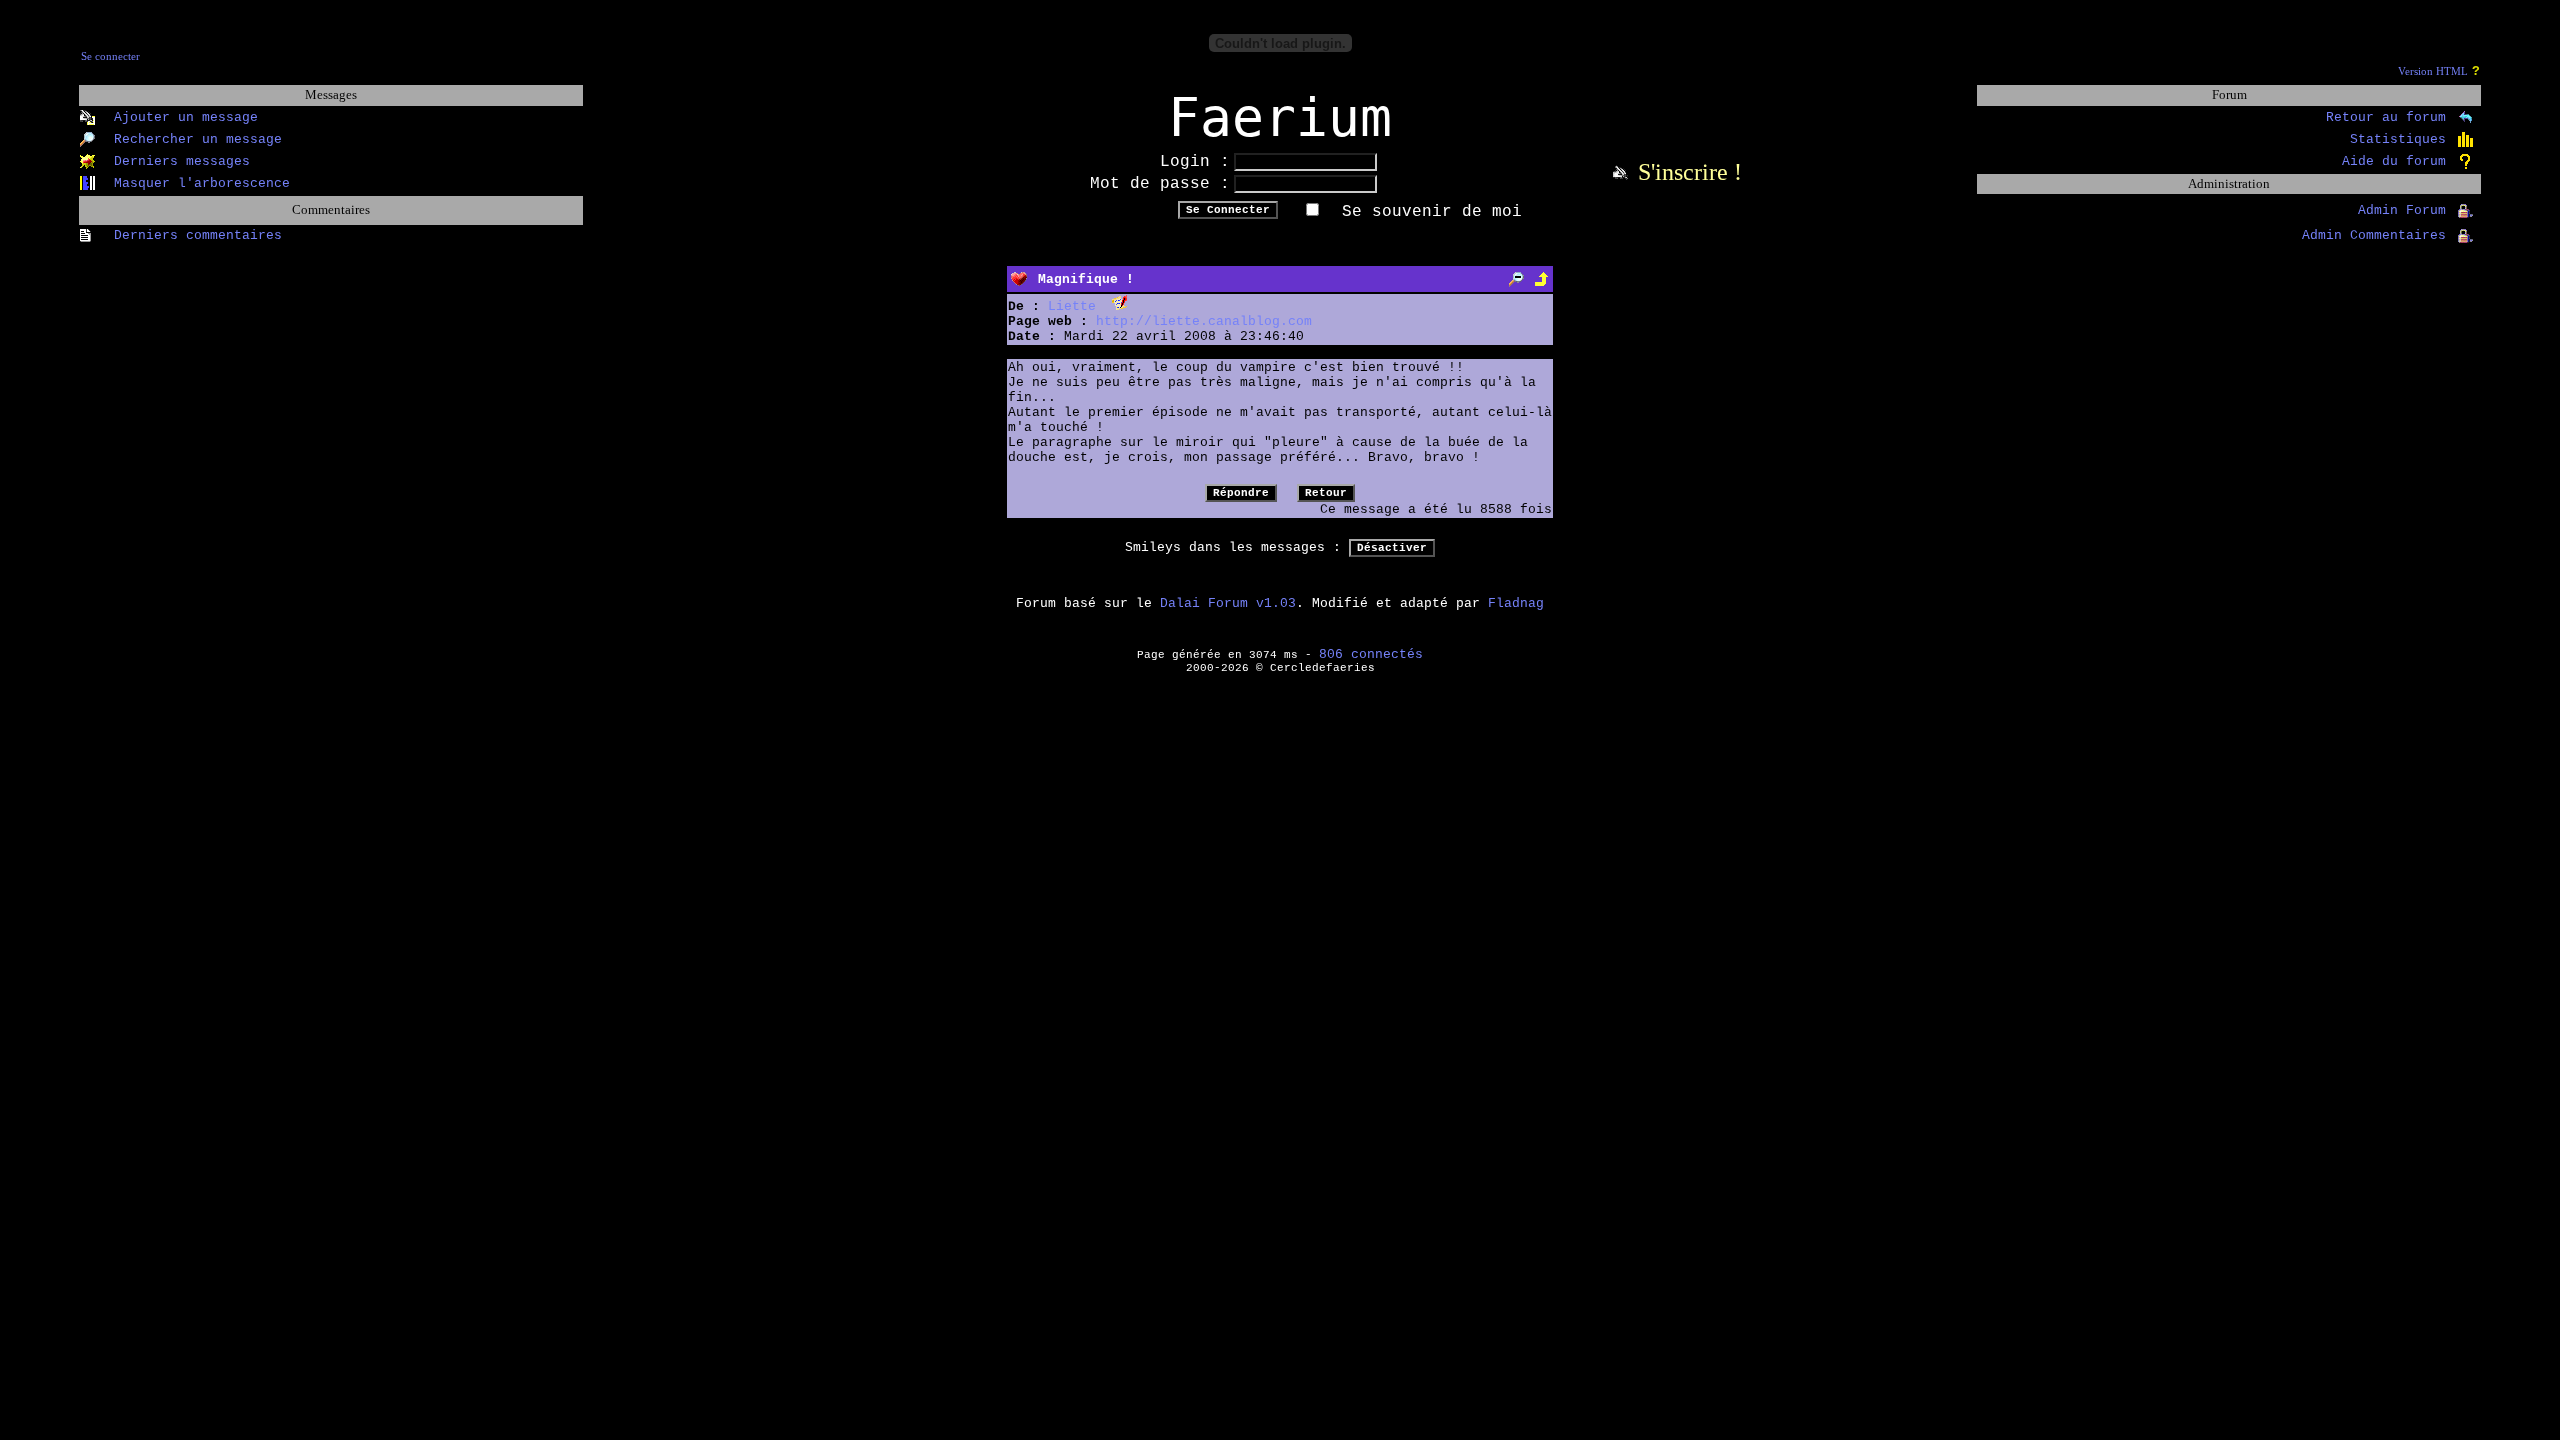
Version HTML (2433, 71)
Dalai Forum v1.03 (1228, 603)
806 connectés (1371, 654)
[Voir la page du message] (1516, 279)
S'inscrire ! (1690, 172)
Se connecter (110, 56)
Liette (1072, 306)
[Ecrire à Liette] (1119, 306)
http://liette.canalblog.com (1204, 321)
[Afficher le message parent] (1541, 279)
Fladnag (1516, 603)
